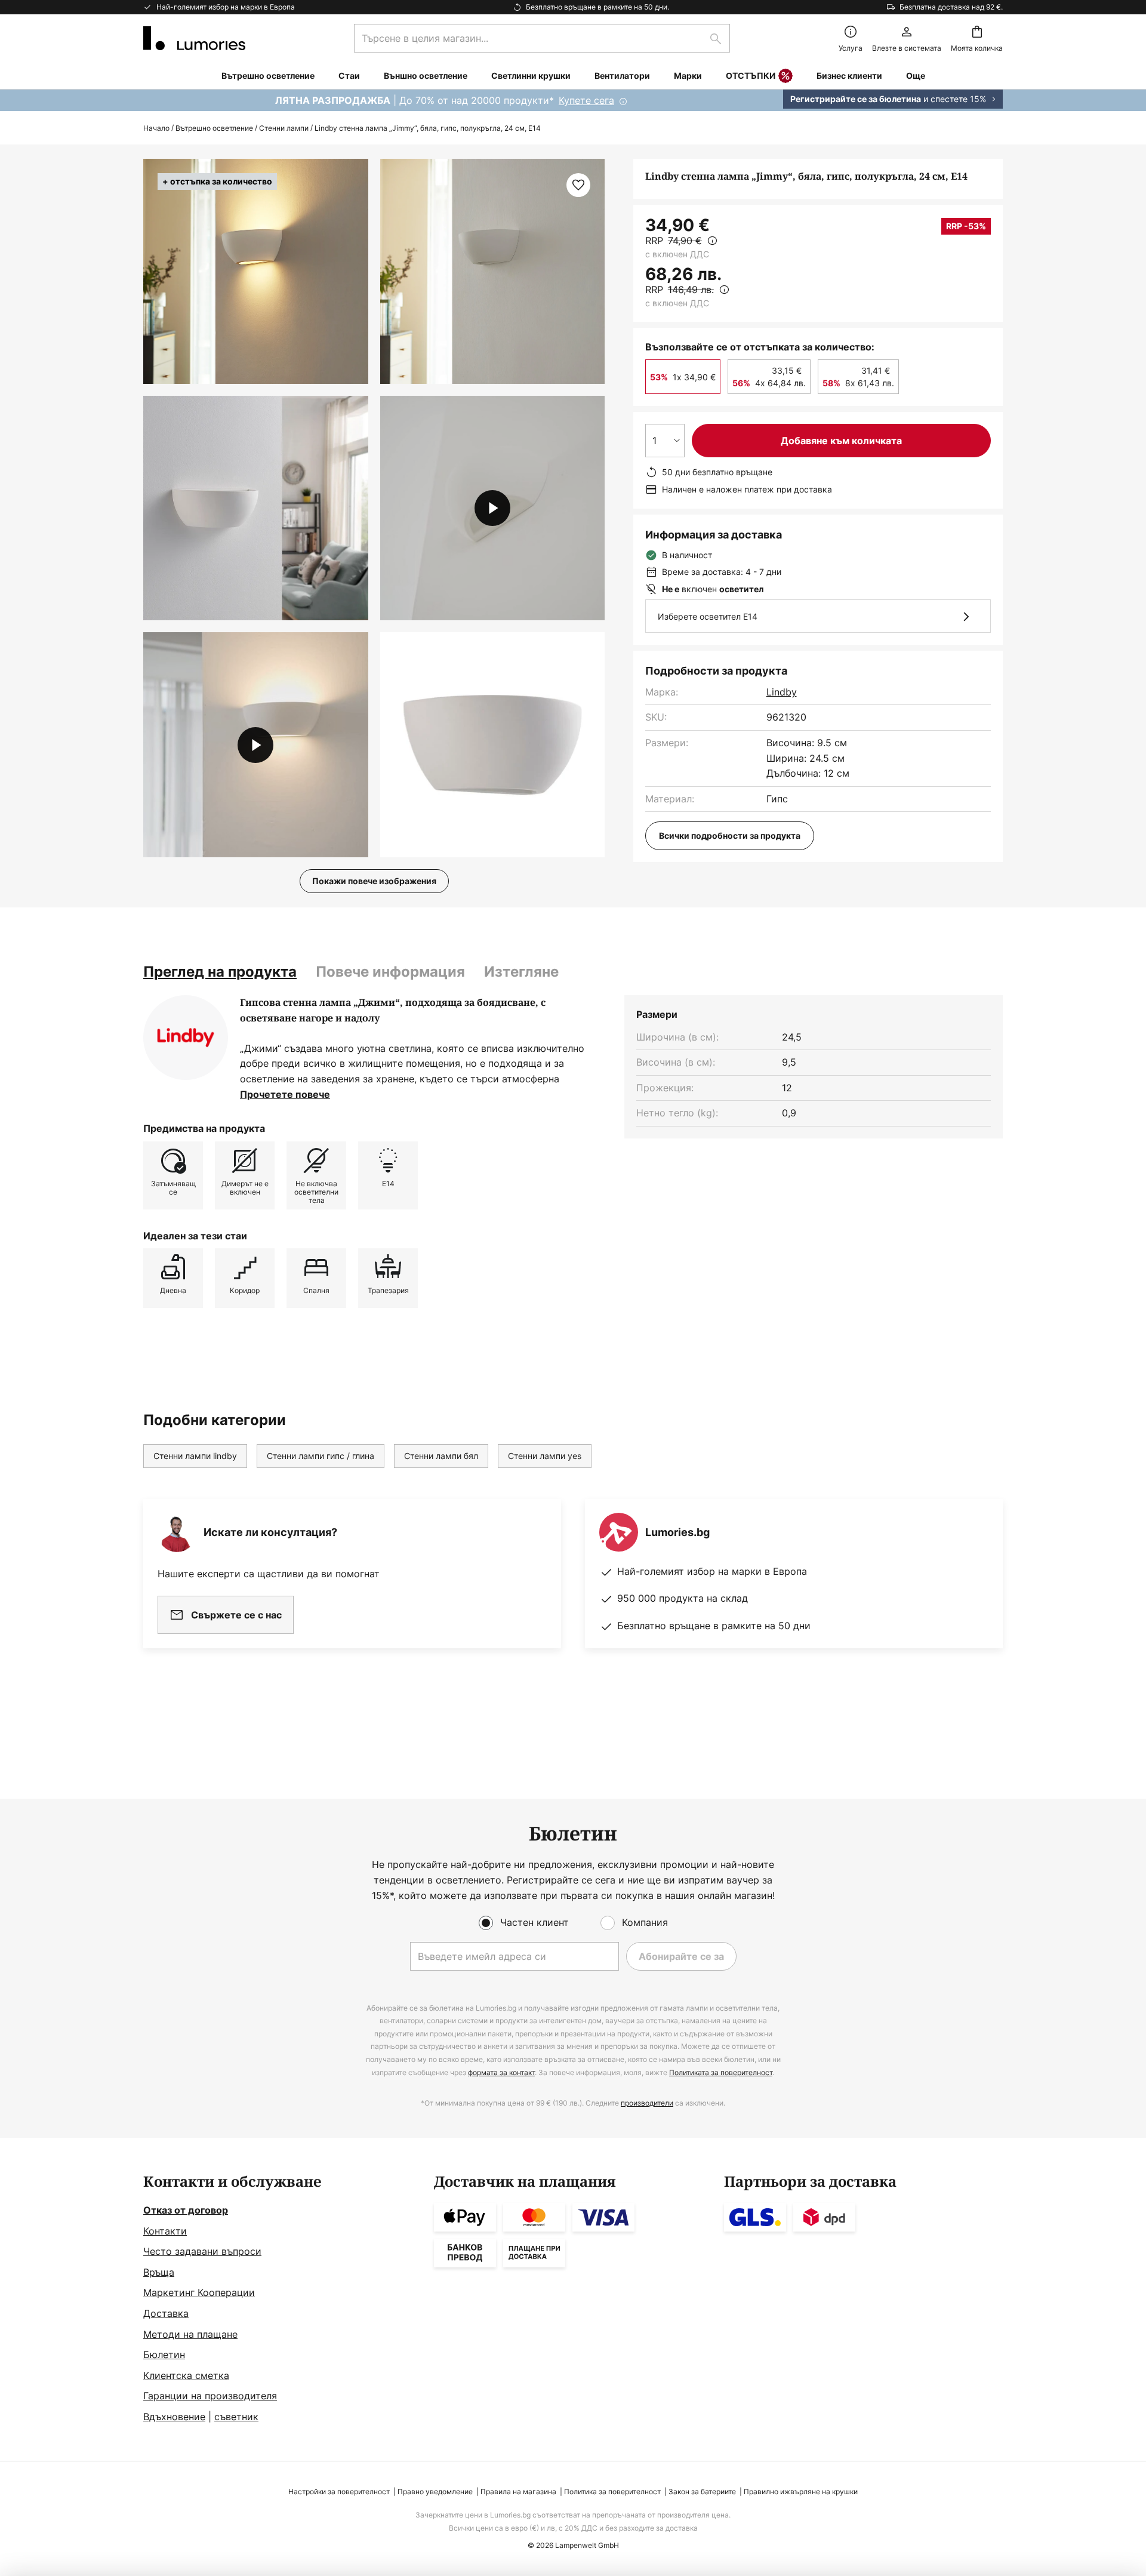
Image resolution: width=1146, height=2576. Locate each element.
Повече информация (390, 972)
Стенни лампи (284, 128)
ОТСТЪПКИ (751, 76)
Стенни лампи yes (545, 1456)
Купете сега (586, 100)
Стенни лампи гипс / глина (321, 1456)
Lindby (782, 692)
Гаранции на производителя (210, 2396)
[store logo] (194, 38)
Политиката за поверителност (721, 2072)
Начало (156, 128)
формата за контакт (501, 2072)
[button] (256, 508)
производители (647, 2103)
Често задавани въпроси (202, 2251)
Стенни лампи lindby (195, 1456)
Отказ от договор (186, 2210)
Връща (159, 2272)
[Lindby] (186, 1038)
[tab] (220, 972)
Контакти (165, 2231)
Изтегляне (521, 972)
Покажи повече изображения (374, 881)
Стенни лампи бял (441, 1456)
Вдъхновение (174, 2417)
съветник (236, 2417)
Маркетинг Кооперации (199, 2292)
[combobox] (542, 38)
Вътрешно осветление (214, 128)
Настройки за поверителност (339, 2492)
